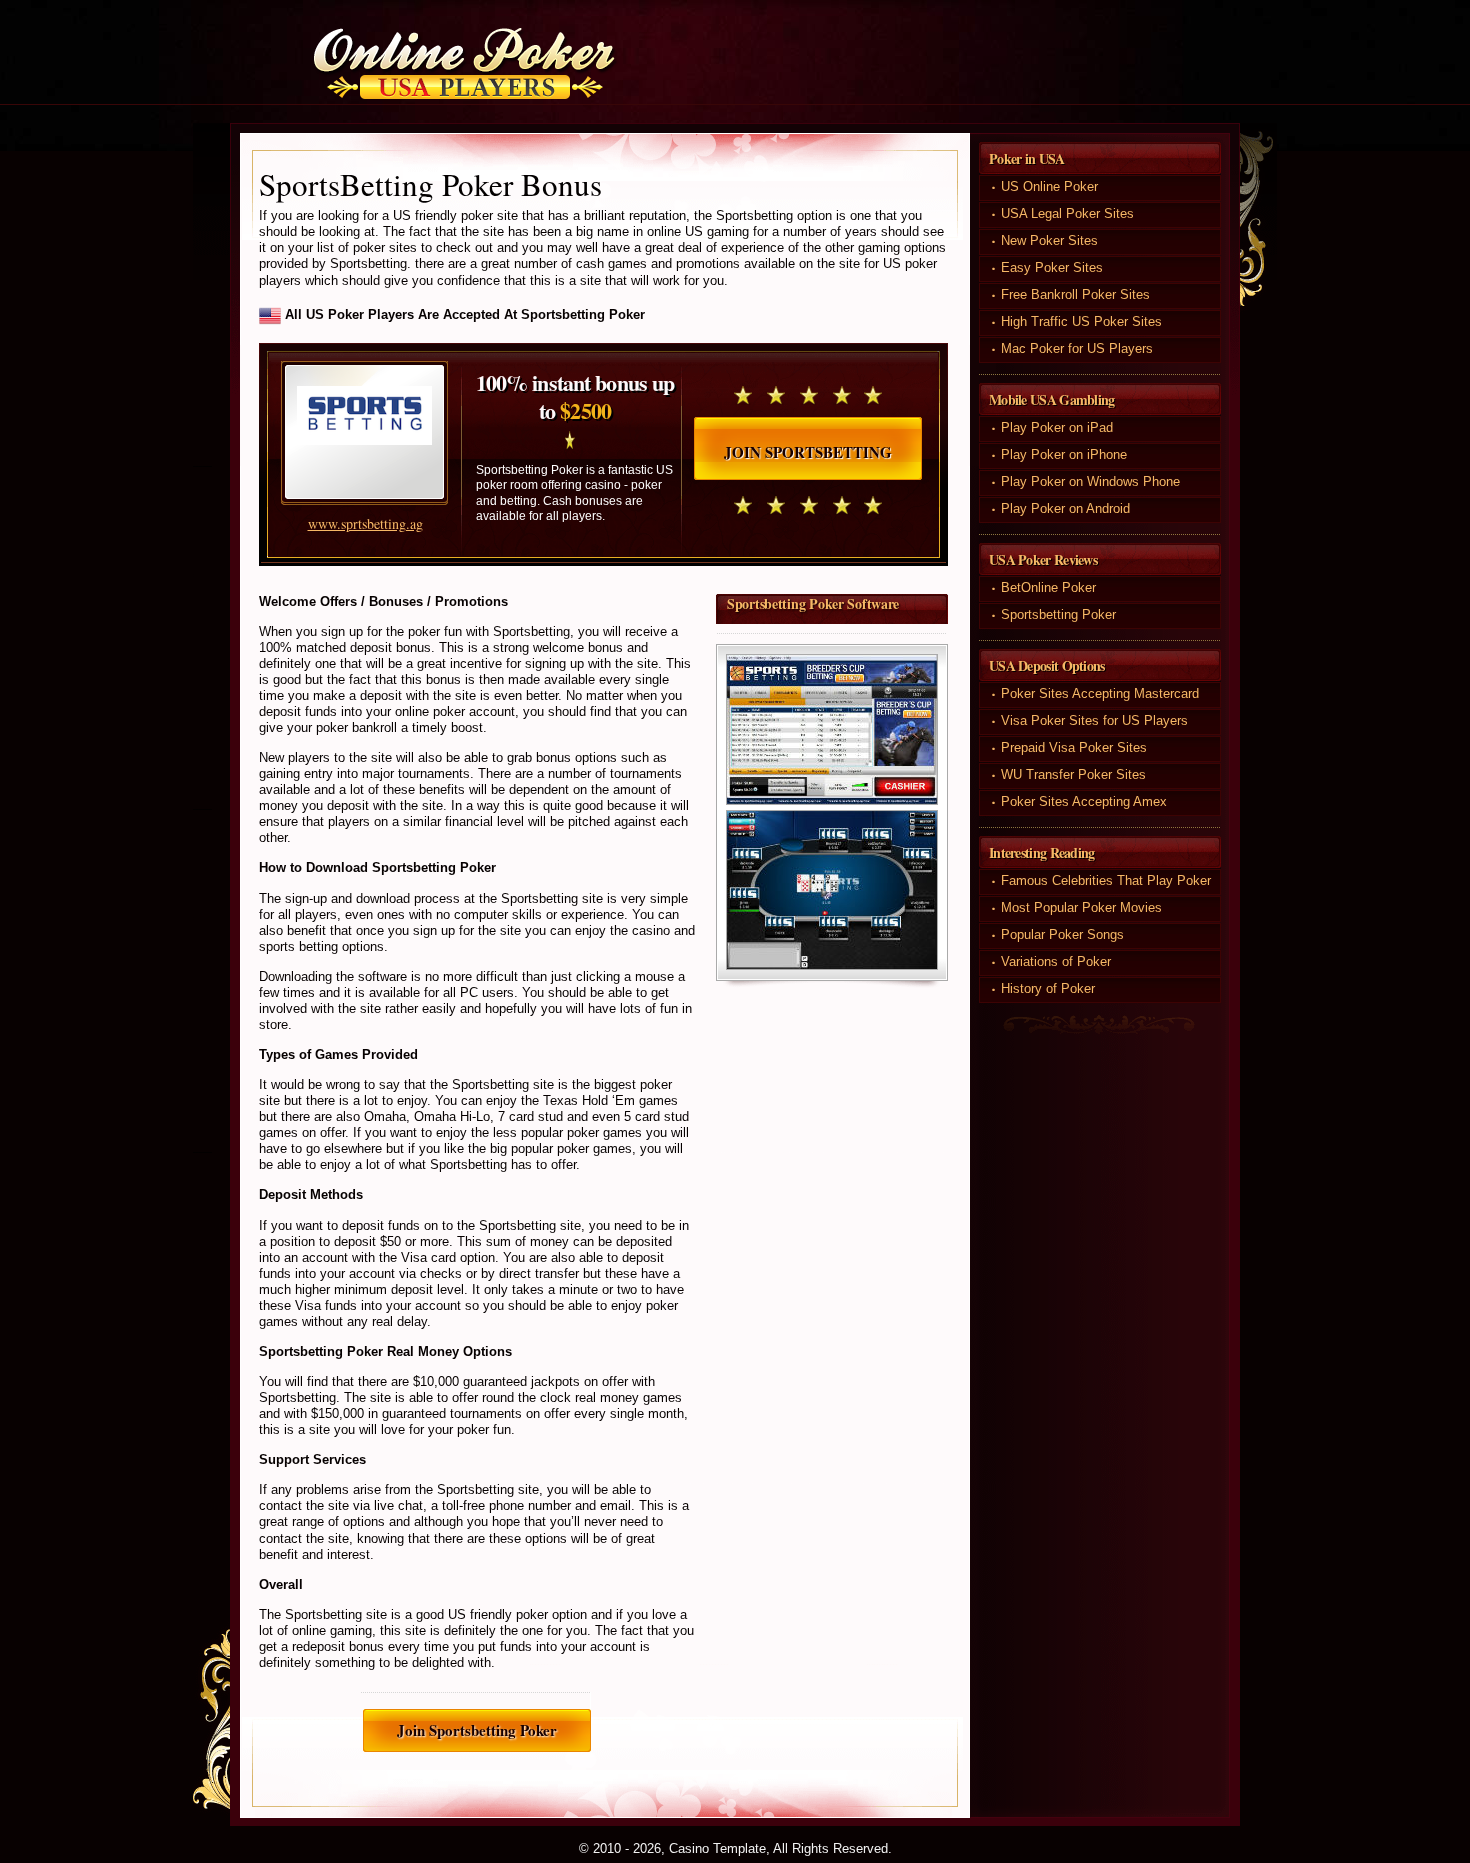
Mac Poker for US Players (1077, 348)
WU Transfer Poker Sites (1073, 774)
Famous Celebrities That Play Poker (1106, 880)
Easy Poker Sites (1052, 267)
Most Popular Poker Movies (1081, 907)
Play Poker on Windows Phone (1090, 481)
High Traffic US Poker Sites (1081, 321)
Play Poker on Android (1065, 508)
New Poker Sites (1049, 240)
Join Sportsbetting (808, 452)
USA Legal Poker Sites (1067, 213)
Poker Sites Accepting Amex (1084, 801)
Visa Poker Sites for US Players (1094, 720)
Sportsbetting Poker (1058, 614)
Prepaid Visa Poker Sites (1074, 747)
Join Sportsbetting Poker (477, 1730)
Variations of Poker (1056, 961)
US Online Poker (1049, 186)
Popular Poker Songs (1062, 934)
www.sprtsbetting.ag (365, 523)
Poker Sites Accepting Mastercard (1100, 693)
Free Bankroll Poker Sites (1075, 294)
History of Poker (1048, 988)
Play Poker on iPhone (1064, 454)
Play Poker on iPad (1057, 427)
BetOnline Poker (1048, 587)
